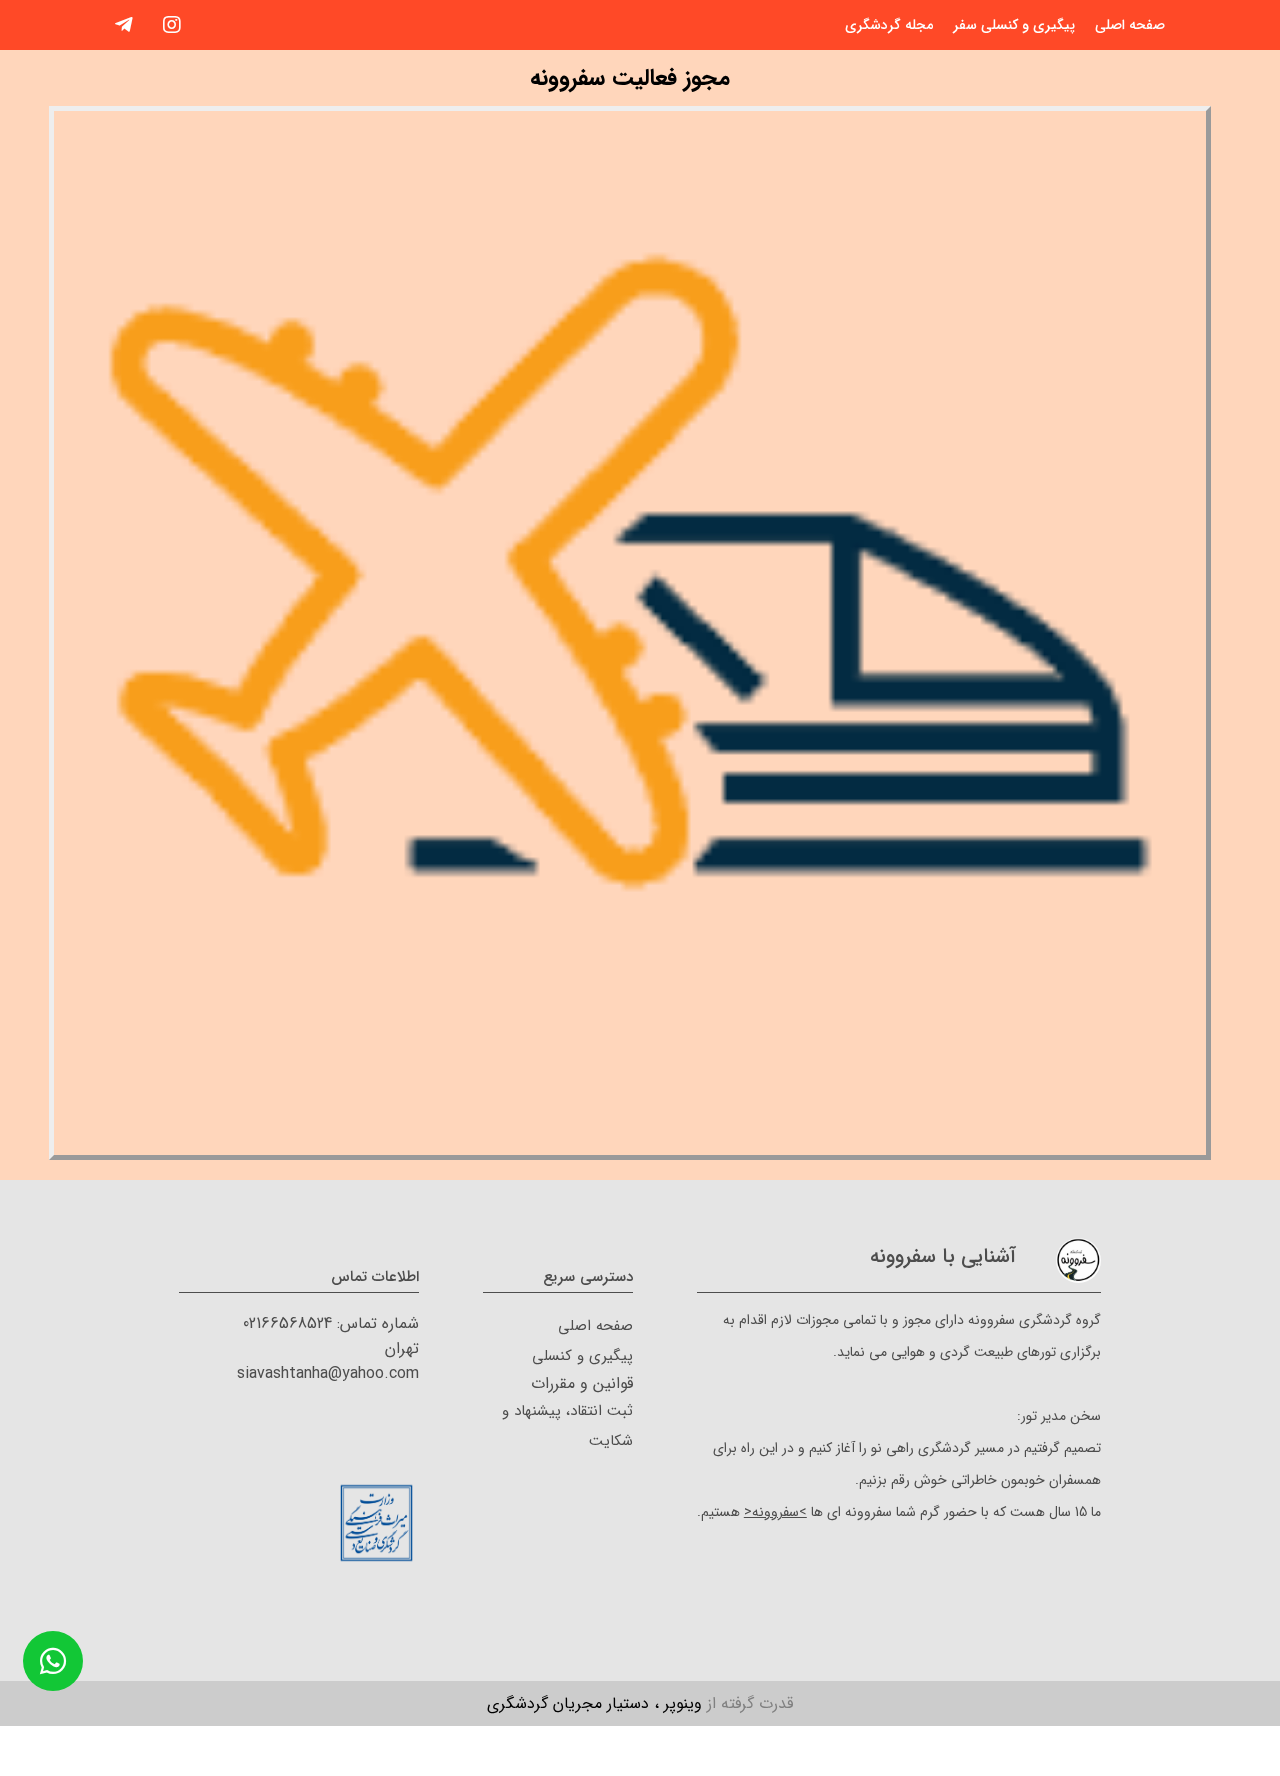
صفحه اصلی (1130, 25)
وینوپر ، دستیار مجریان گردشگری (640, 1703)
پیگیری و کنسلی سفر (1014, 25)
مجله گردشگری (889, 25)
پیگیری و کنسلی (582, 1356)
